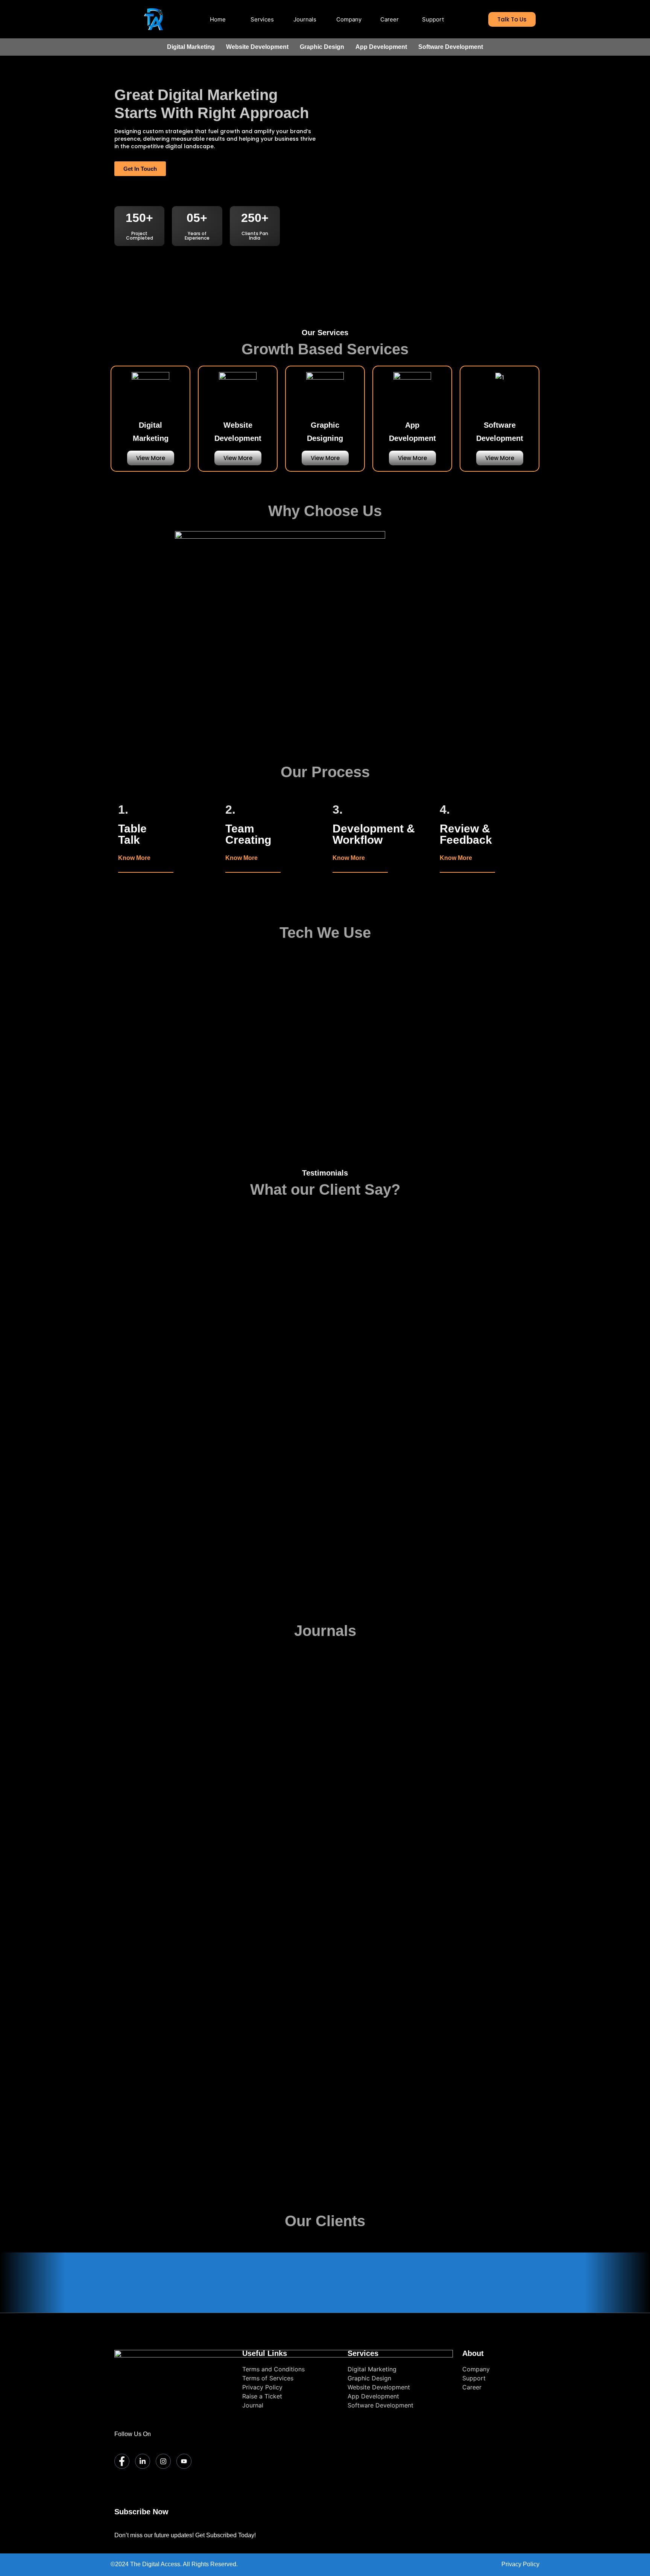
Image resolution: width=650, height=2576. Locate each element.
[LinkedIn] (143, 2461)
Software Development (451, 47)
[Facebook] (122, 2461)
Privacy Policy (520, 2564)
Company (349, 19)
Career (390, 19)
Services (262, 19)
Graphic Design (322, 47)
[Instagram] (163, 2461)
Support (433, 19)
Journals (305, 19)
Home (218, 19)
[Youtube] (184, 2461)
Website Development (257, 47)
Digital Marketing (191, 47)
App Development (381, 47)
